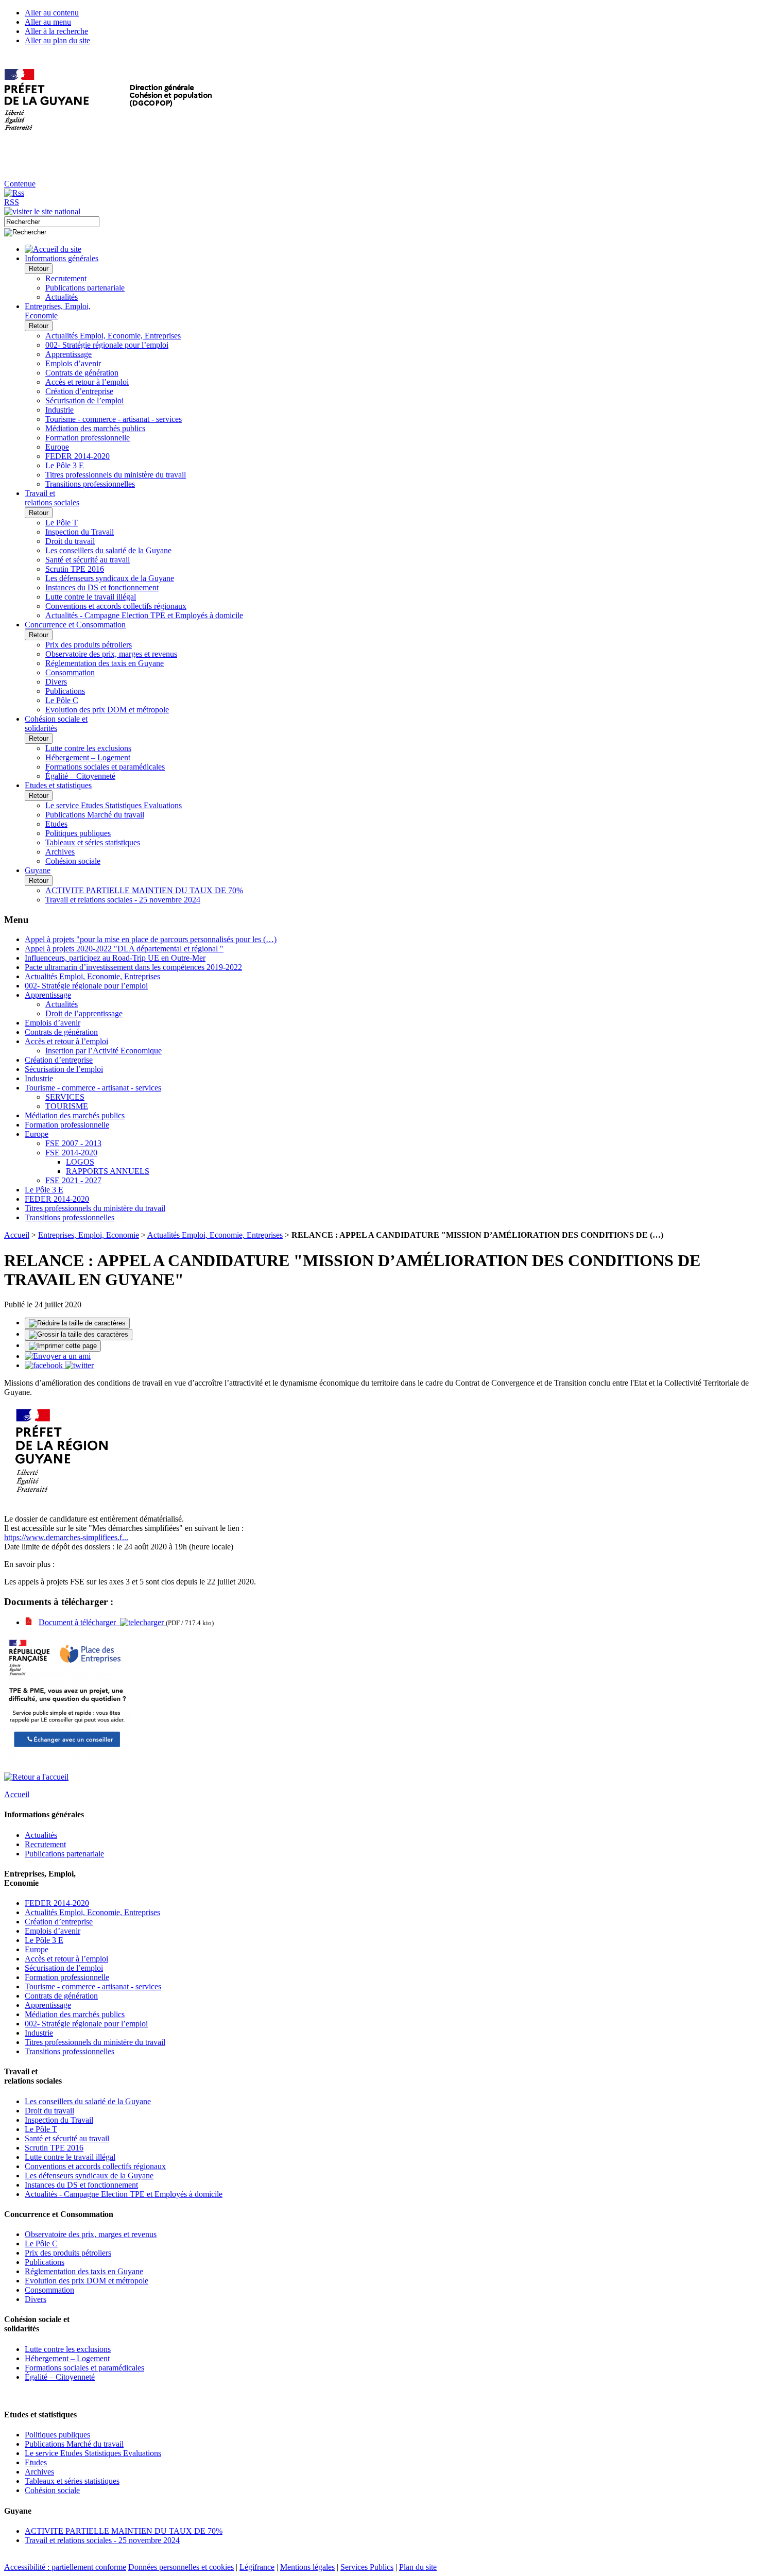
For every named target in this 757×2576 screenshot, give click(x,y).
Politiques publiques (78, 833)
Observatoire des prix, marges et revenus (111, 654)
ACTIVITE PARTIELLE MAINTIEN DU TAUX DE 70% (144, 890)
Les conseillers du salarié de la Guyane (108, 550)
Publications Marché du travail (95, 815)
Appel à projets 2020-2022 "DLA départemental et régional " (124, 949)
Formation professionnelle (88, 438)
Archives (60, 852)
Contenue (20, 184)
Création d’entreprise (79, 391)
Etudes (56, 824)
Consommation (70, 672)
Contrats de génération (82, 373)
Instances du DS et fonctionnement (102, 587)
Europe (57, 447)
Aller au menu (48, 22)
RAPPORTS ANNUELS (108, 1171)
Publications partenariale (85, 288)
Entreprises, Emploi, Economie (89, 1235)
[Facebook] (45, 1365)
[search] (52, 222)
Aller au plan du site (57, 40)
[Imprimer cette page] (63, 1346)
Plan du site (418, 2567)
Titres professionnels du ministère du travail (116, 475)
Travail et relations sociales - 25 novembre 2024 (123, 900)
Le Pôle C (62, 700)
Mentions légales (307, 2567)
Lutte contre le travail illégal (91, 597)
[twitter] (79, 1365)
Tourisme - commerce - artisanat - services (114, 419)
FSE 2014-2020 (71, 1153)
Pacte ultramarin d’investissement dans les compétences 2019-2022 (133, 967)
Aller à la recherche (56, 31)
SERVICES (65, 1097)
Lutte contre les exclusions (88, 748)
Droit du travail (70, 541)
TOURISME (67, 1106)
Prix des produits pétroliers (89, 645)
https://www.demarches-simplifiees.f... (66, 1537)
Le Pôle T (62, 523)
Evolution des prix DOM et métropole (107, 710)
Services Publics (367, 2567)
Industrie (59, 410)
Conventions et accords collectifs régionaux (116, 606)
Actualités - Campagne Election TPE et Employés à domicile (144, 615)
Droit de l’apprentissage (84, 1013)
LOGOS (80, 1162)
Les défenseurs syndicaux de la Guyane (110, 578)
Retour (39, 269)
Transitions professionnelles (90, 484)
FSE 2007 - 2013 (73, 1143)
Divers (56, 682)
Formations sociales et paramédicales (105, 767)
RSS (12, 202)
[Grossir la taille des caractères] (79, 1335)
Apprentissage (68, 354)
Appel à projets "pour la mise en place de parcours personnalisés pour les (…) (151, 939)
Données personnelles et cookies (181, 2567)
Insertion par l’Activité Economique (104, 1051)
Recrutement (66, 278)
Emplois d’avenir (73, 363)
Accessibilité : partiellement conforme (65, 2567)
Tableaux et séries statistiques (93, 842)
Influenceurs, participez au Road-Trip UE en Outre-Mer (115, 958)
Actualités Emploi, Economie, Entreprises (113, 336)
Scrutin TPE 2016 (75, 569)
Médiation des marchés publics (95, 428)
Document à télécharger (79, 1622)
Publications (65, 691)
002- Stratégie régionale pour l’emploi (107, 345)
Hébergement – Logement (88, 757)
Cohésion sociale (73, 861)
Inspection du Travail (80, 532)
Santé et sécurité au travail (88, 560)
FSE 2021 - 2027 (73, 1180)
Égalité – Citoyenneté (80, 776)
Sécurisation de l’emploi (84, 400)
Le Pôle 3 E (65, 465)
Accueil (17, 1235)
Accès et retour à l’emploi (87, 382)
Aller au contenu (52, 13)
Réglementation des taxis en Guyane (105, 663)
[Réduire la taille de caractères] (77, 1323)
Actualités (62, 297)
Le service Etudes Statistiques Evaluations (114, 805)
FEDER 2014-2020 (78, 456)
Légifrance (257, 2567)
